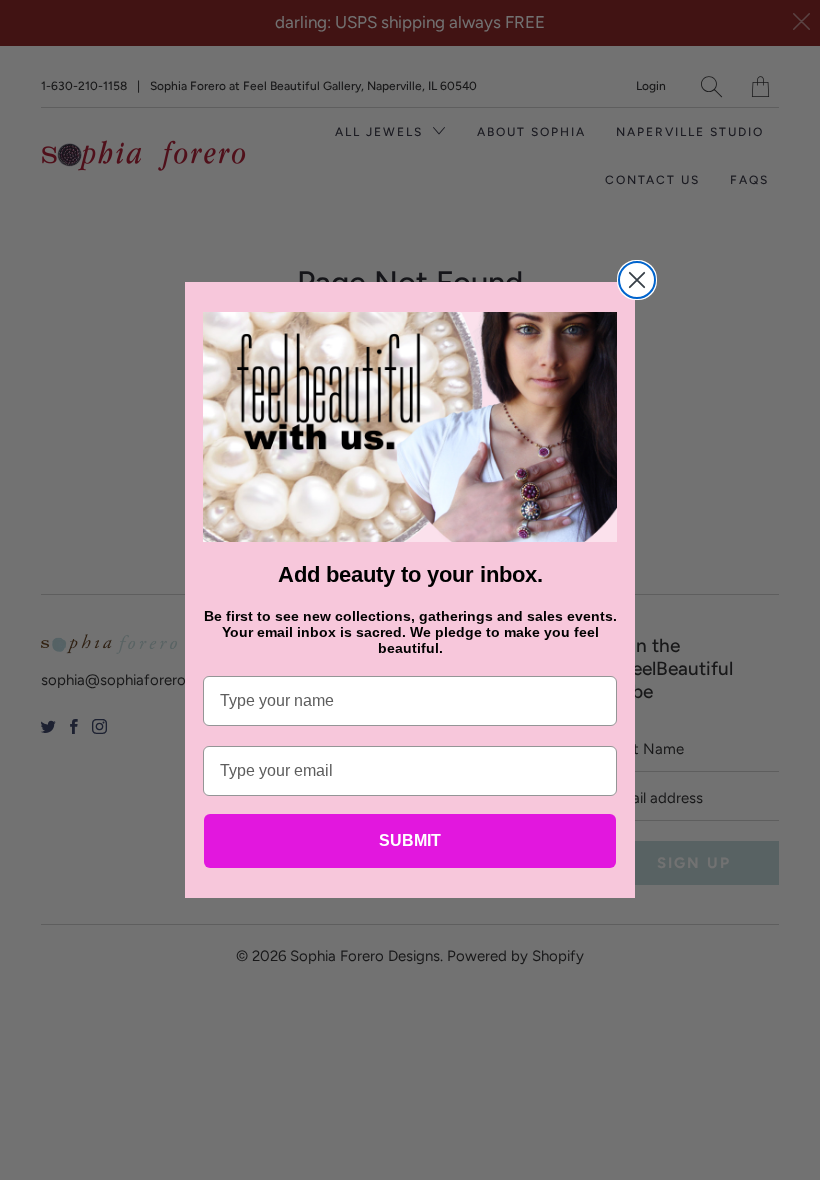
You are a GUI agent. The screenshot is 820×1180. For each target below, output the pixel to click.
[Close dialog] (637, 280)
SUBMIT (410, 840)
